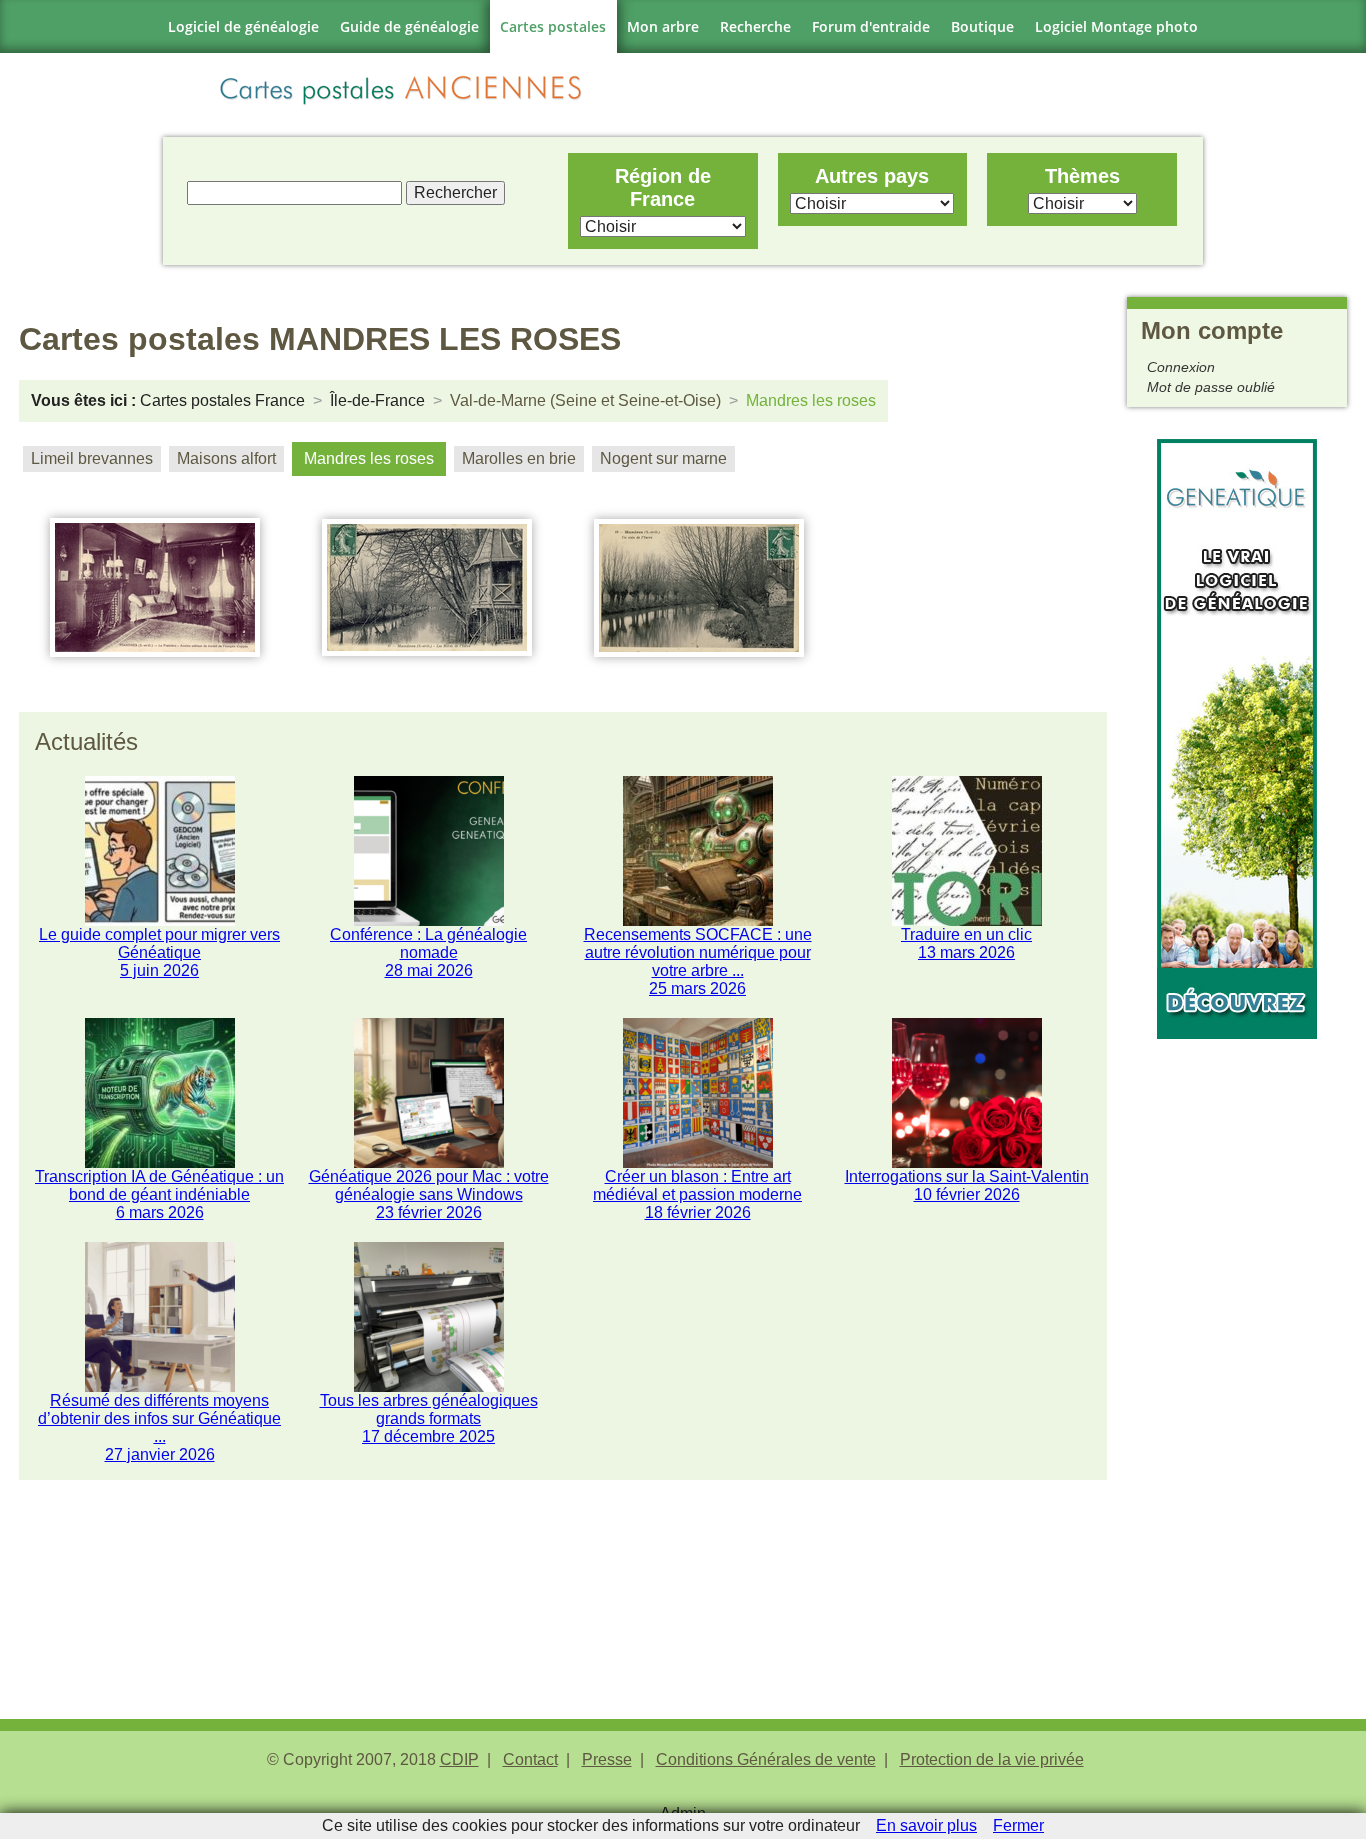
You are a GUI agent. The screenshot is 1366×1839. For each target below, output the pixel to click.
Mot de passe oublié (1211, 387)
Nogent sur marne (663, 458)
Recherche (755, 26)
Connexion (1181, 367)
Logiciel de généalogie (243, 26)
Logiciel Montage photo (1116, 26)
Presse (607, 1759)
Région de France (663, 187)
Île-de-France (377, 400)
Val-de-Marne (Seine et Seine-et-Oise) (585, 400)
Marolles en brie (519, 458)
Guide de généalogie (409, 26)
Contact (530, 1759)
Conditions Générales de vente (766, 1759)
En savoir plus (926, 1825)
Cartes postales (553, 26)
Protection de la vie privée (992, 1759)
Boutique (982, 26)
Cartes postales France (222, 400)
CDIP (459, 1759)
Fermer (1018, 1825)
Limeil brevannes (92, 458)
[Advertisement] (1237, 1339)
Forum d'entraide (871, 26)
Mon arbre (663, 26)
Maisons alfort (226, 458)
